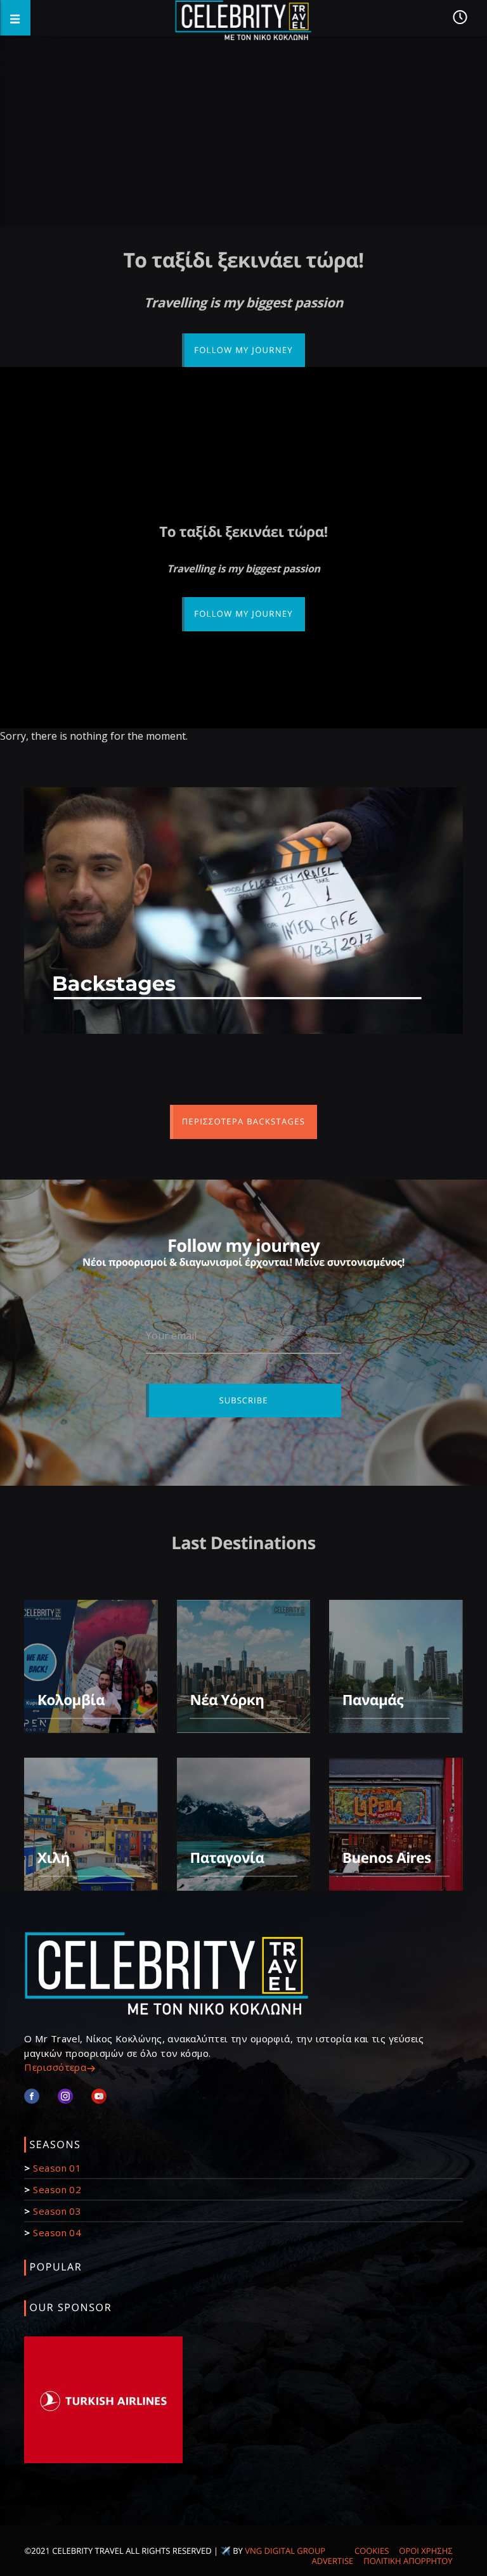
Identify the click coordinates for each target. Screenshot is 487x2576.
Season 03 (57, 2211)
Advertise (332, 2561)
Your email (171, 1336)
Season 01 (57, 2168)
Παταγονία (227, 1858)
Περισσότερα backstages (243, 1121)
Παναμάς (373, 1700)
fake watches (31, 39)
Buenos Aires (387, 1858)
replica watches (36, 55)
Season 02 (57, 2189)
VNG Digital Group (285, 2551)
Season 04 (57, 2232)
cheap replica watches (52, 70)
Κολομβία (71, 1700)
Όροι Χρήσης (425, 2551)
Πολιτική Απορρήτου (408, 2561)
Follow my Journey (243, 350)
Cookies (372, 2551)
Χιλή (54, 1858)
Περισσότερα (55, 2067)
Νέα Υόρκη (227, 1700)
